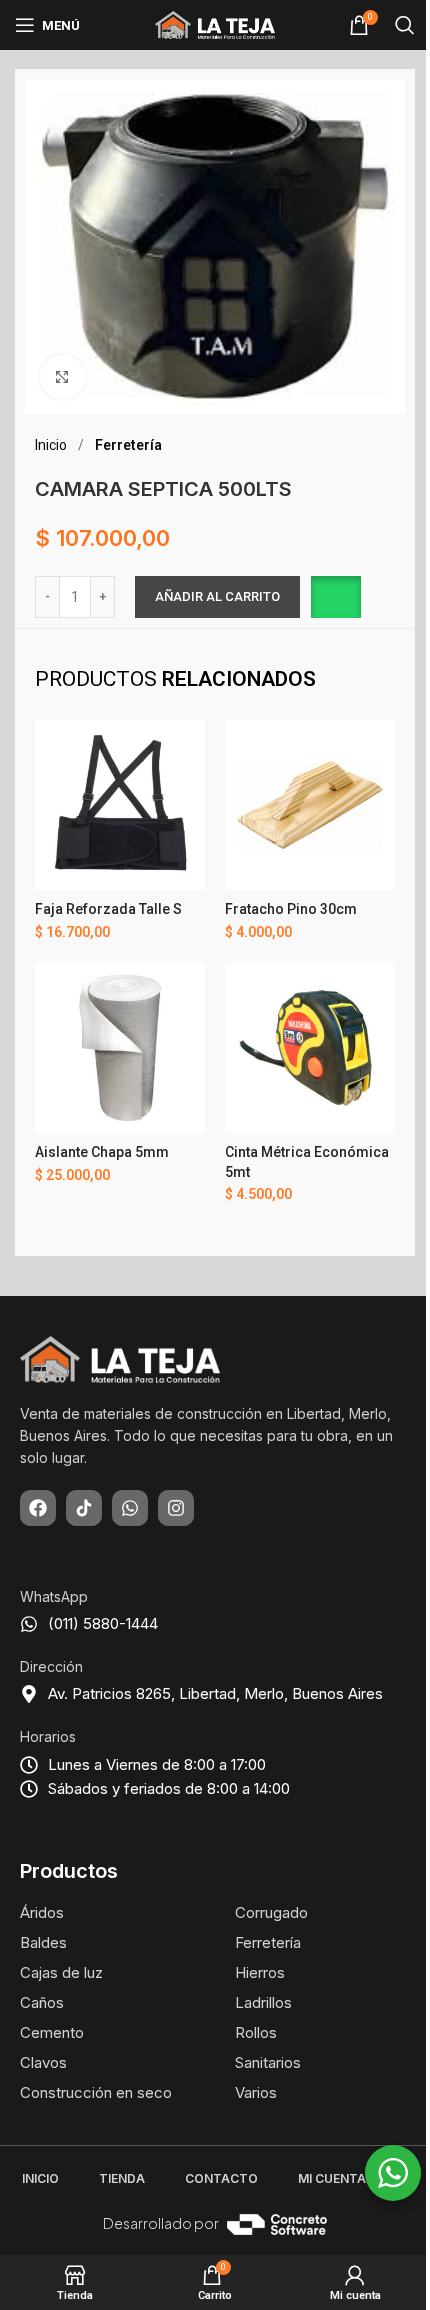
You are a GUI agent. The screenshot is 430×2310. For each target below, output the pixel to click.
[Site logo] (215, 24)
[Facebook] (38, 1508)
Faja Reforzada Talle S (108, 909)
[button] (335, 597)
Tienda (122, 2178)
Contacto (221, 2178)
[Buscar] (405, 25)
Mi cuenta (332, 2178)
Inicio (52, 445)
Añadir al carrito (217, 596)
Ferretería (128, 445)
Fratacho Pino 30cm (291, 909)
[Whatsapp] (130, 1508)
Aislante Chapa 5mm (102, 1152)
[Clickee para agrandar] (62, 377)
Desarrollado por (161, 2223)
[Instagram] (176, 1508)
